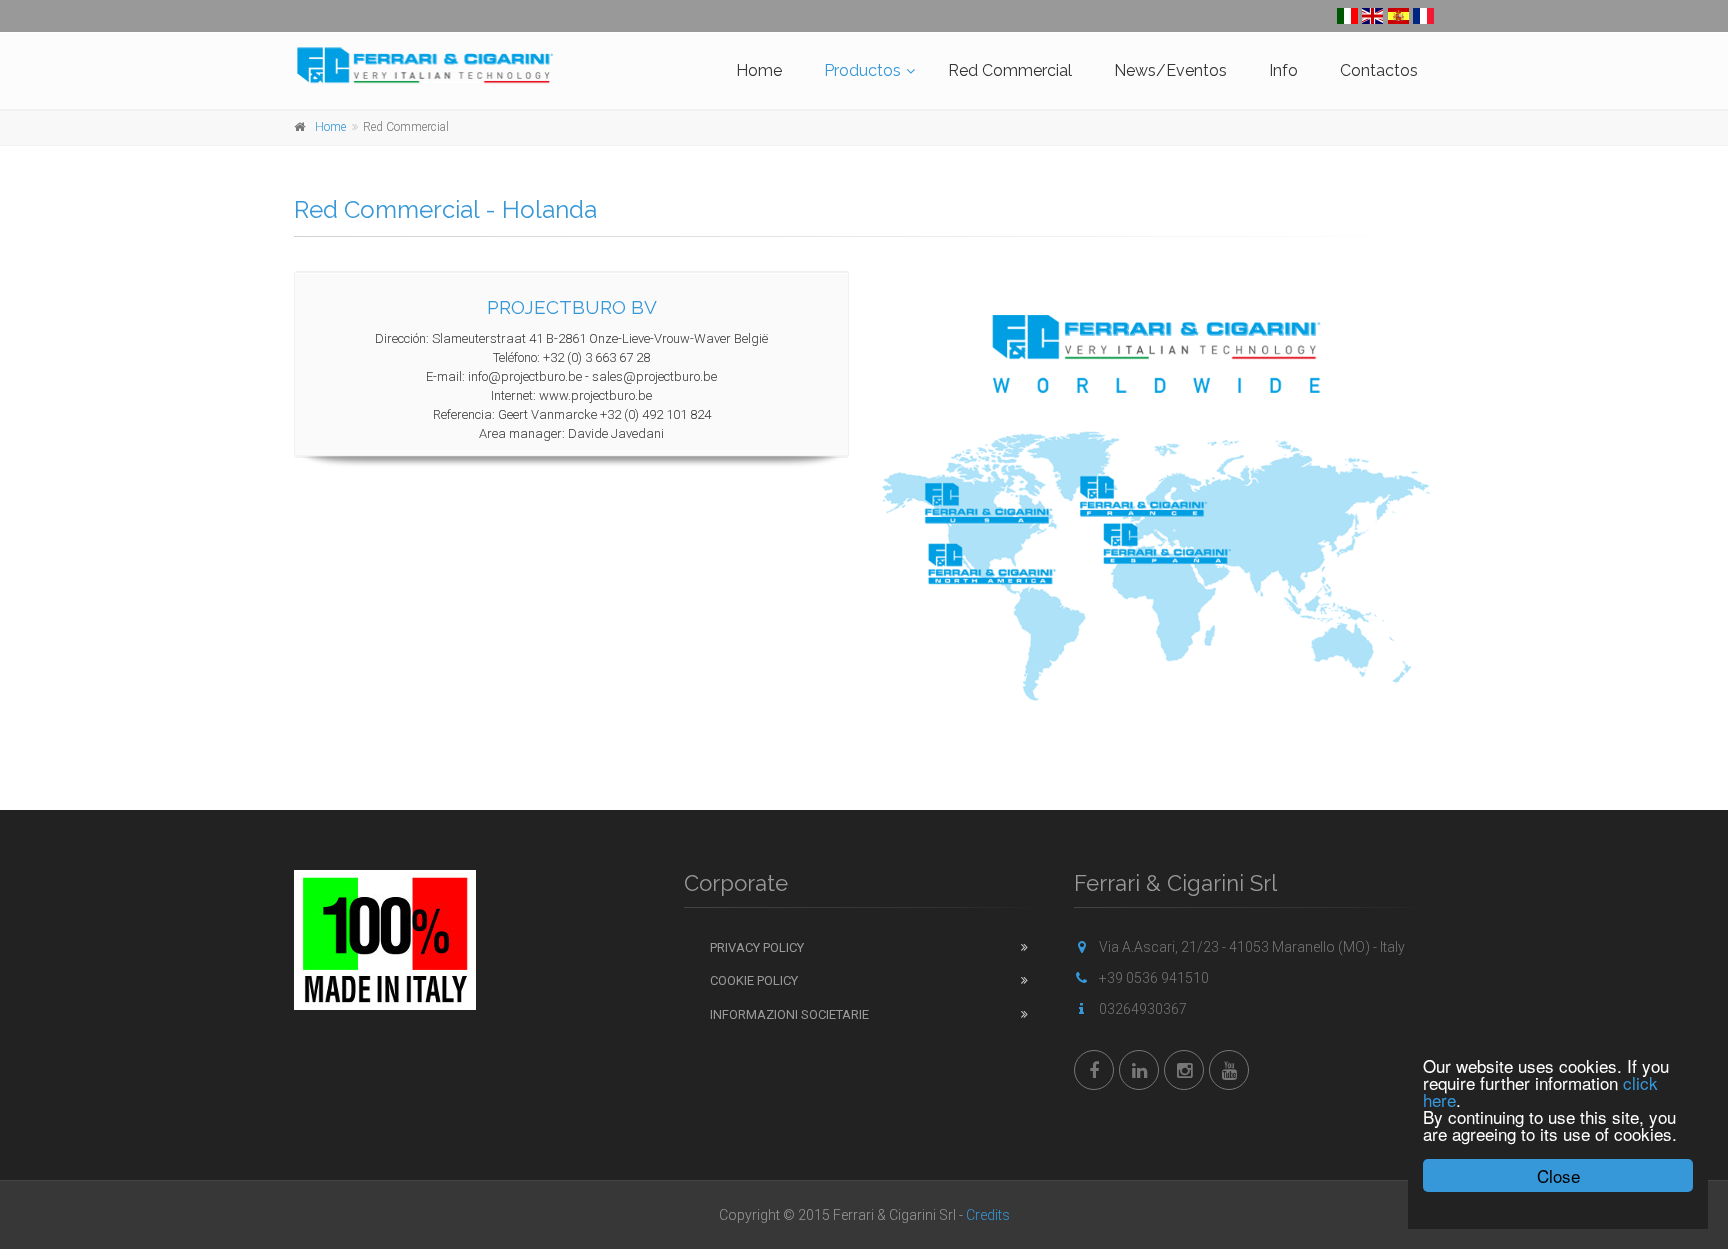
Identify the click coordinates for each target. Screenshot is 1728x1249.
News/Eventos (1170, 70)
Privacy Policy (757, 947)
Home (759, 70)
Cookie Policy (754, 980)
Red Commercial (1010, 70)
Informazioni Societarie (789, 1014)
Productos (862, 70)
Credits (988, 1215)
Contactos (1379, 70)
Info (1283, 70)
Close (1558, 1175)
